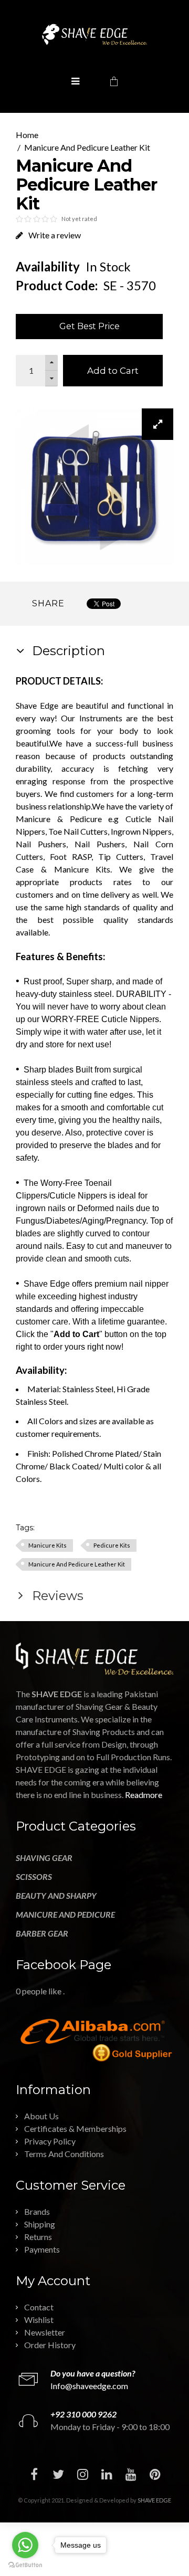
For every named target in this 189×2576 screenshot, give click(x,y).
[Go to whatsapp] (25, 2545)
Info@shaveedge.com (89, 2386)
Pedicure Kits (112, 1545)
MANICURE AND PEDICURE (65, 1914)
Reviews (56, 1596)
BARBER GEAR (42, 1933)
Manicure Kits (48, 1545)
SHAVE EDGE (154, 2500)
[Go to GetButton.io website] (25, 2565)
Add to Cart (113, 371)
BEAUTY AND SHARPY (56, 1895)
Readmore (144, 1795)
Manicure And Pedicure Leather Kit (87, 147)
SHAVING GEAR (44, 1858)
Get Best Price (90, 326)
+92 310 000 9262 (83, 2414)
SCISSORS (34, 1876)
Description (67, 651)
